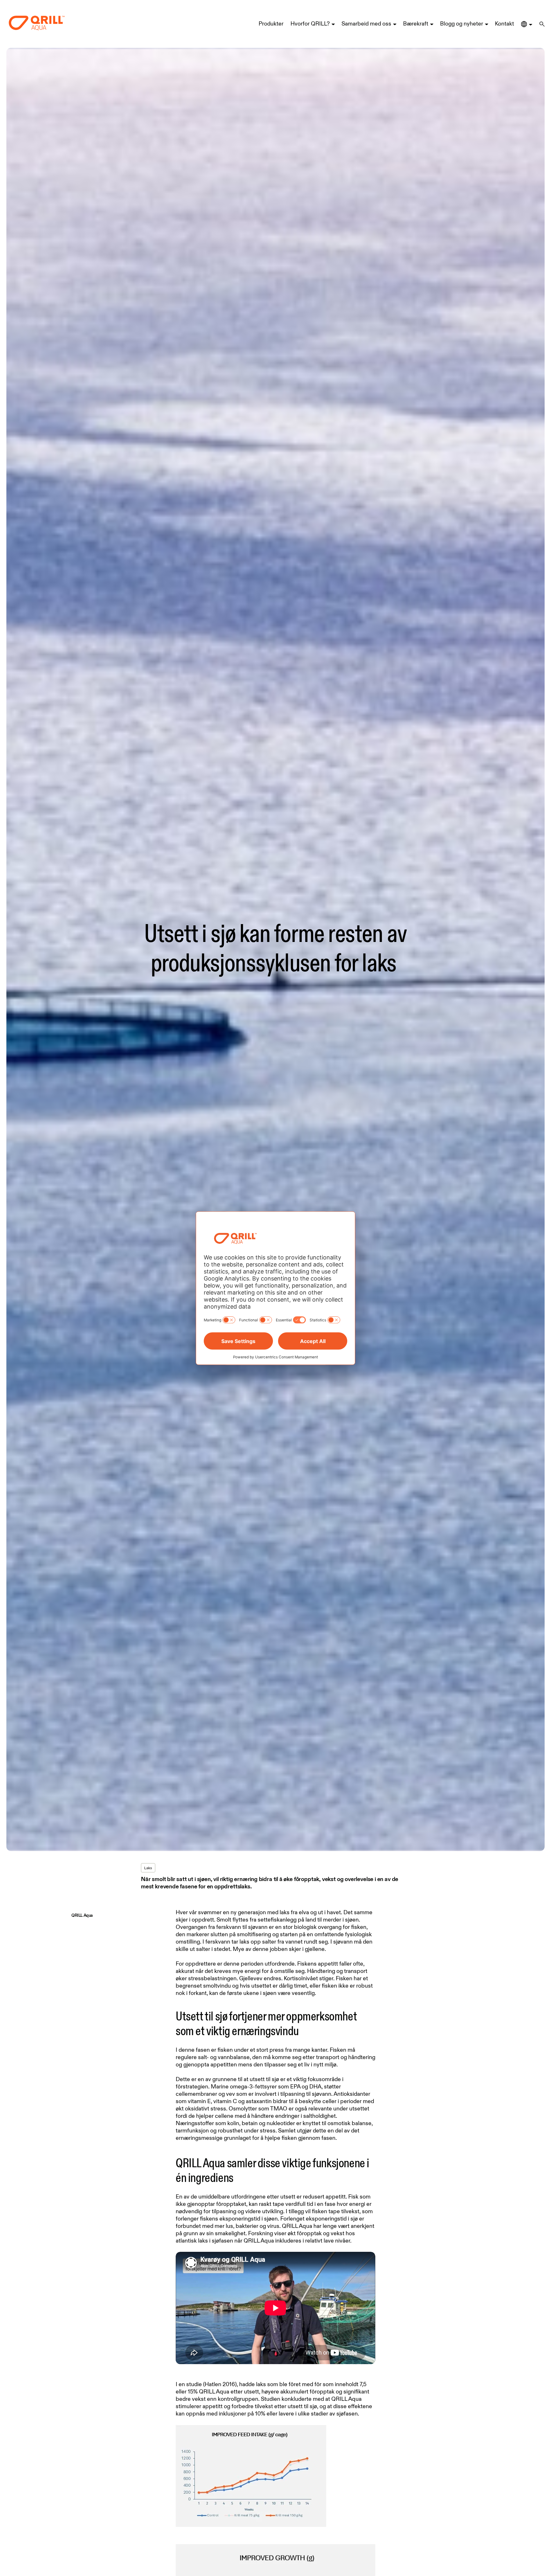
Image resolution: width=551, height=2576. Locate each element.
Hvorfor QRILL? (310, 24)
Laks (148, 1868)
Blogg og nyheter (462, 24)
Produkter (271, 24)
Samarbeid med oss (366, 24)
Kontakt (504, 24)
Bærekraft (416, 24)
